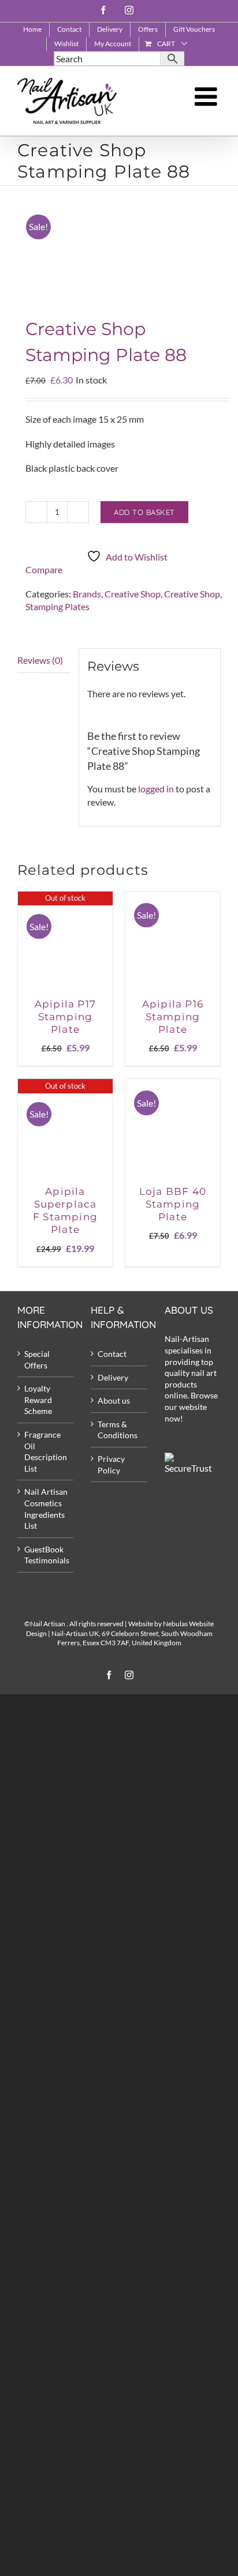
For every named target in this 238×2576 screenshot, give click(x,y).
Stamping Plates (57, 606)
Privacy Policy (111, 1464)
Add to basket (144, 512)
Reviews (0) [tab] (40, 660)
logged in (156, 789)
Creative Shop (133, 594)
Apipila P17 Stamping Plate (65, 1017)
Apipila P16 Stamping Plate (173, 1017)
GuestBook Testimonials (46, 1555)
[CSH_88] (119, 254)
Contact (112, 1354)
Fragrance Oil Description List (46, 1451)
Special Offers (37, 1360)
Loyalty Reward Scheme (38, 1400)
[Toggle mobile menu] (208, 97)
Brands (87, 594)
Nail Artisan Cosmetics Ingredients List (46, 1509)
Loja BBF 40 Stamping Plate (173, 1204)
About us (114, 1400)
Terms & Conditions (118, 1430)
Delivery (113, 1377)
